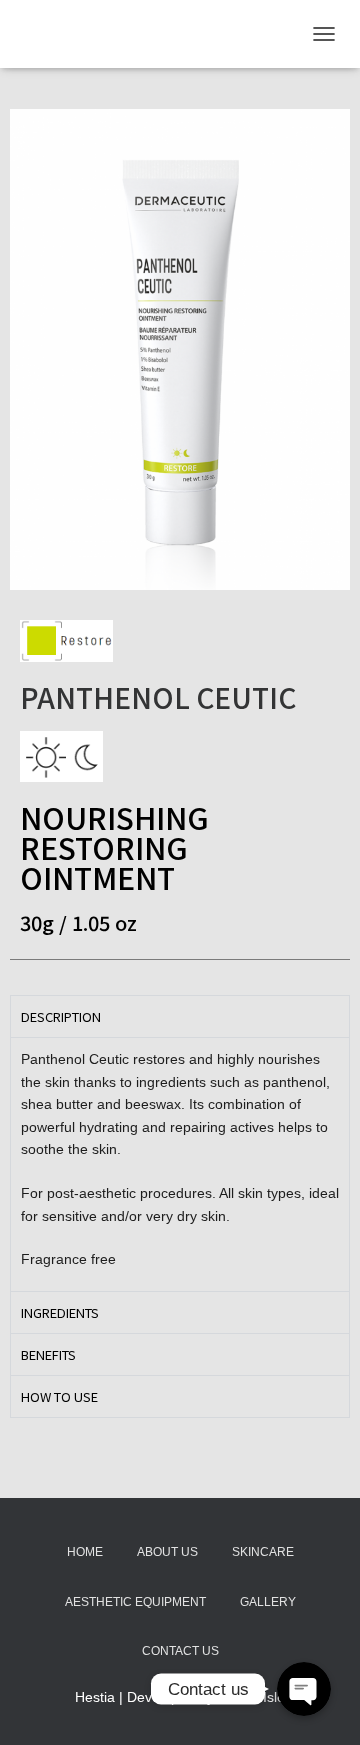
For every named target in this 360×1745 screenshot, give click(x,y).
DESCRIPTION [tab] (61, 1016)
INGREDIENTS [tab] (60, 1312)
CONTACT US (180, 1651)
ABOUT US (167, 1552)
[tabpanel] (180, 1164)
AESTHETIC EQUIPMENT (135, 1602)
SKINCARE (263, 1552)
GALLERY (268, 1602)
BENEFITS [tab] (48, 1354)
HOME (85, 1552)
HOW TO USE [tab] (59, 1396)
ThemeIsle (251, 1697)
